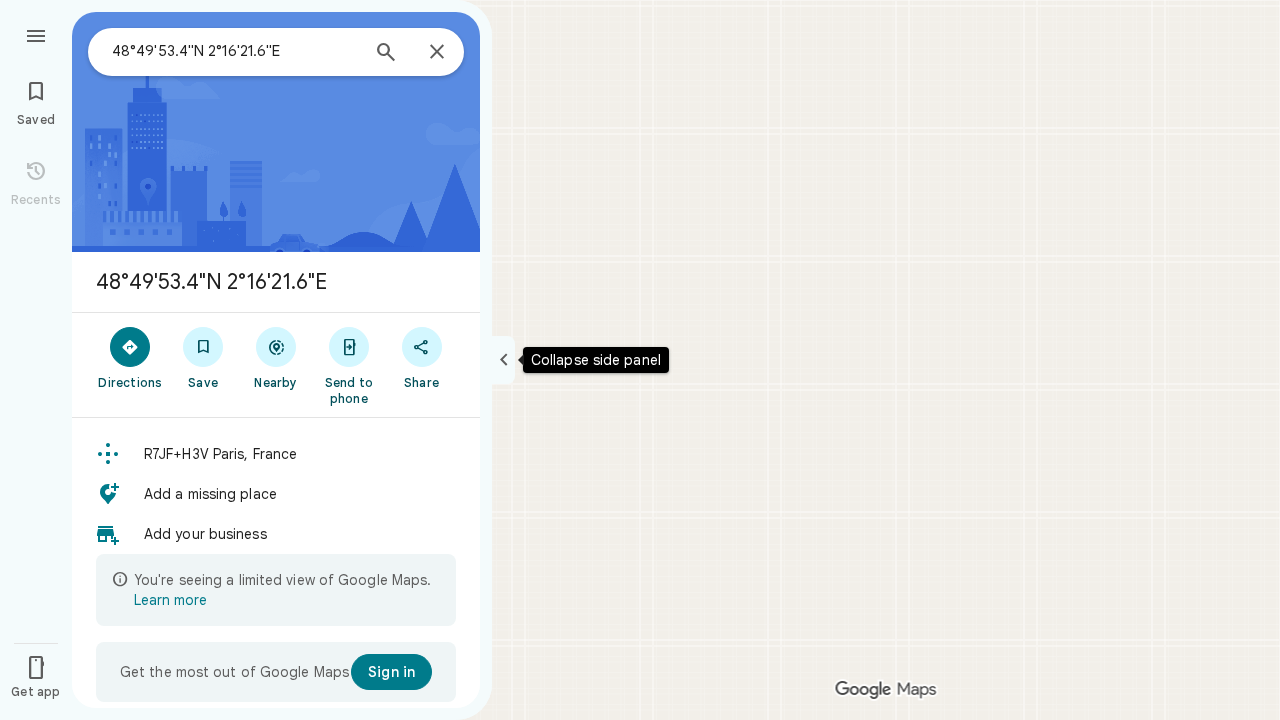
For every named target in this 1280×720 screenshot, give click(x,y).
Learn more (170, 600)
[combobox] (235, 51)
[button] (276, 454)
